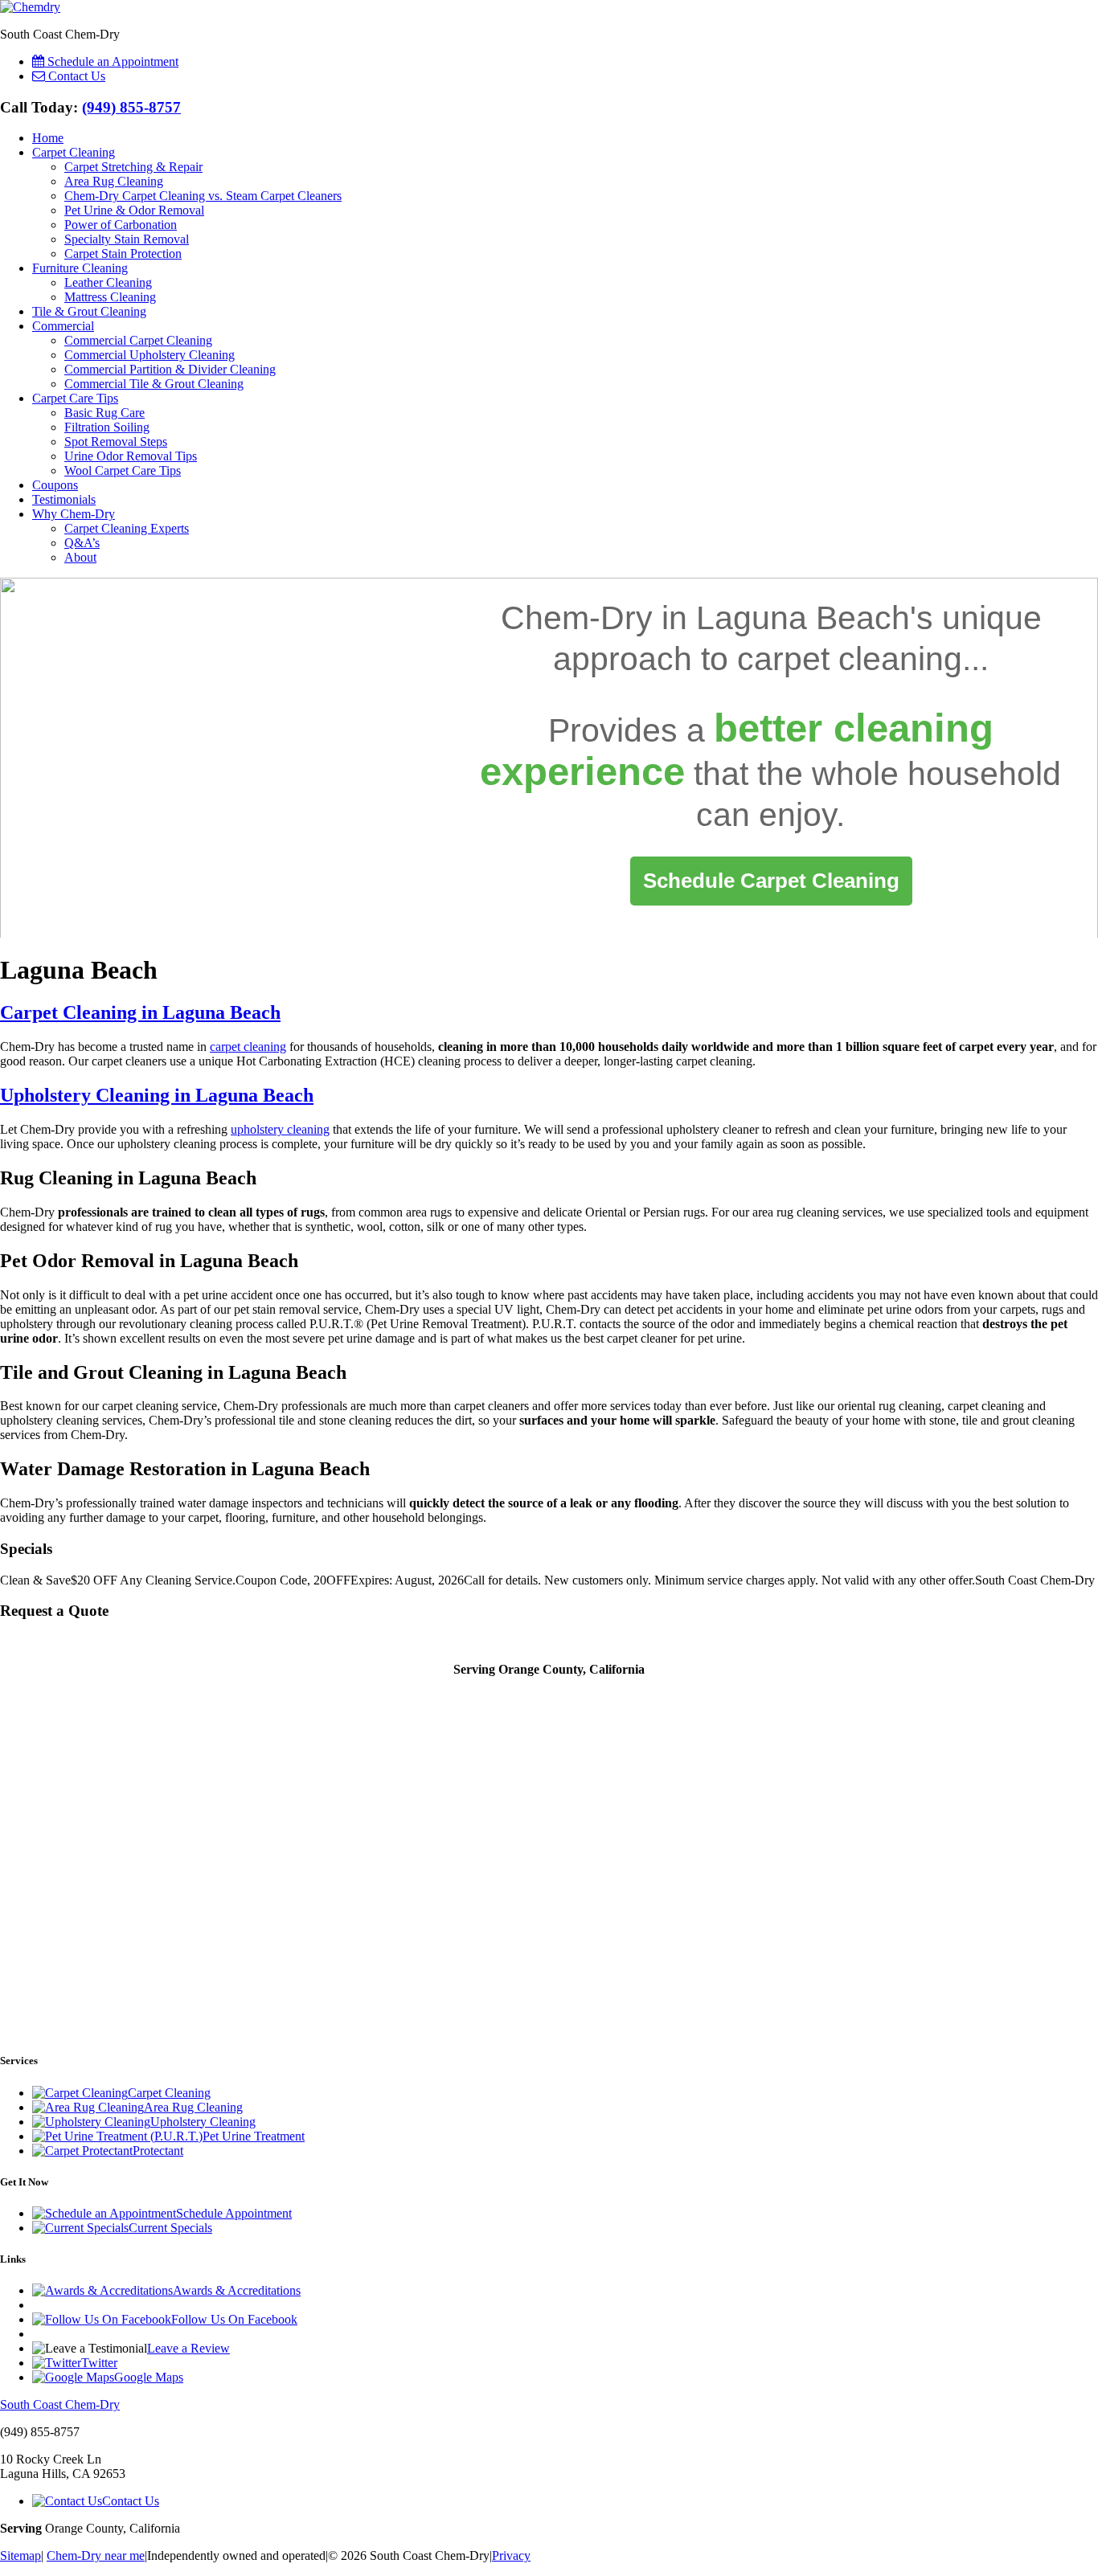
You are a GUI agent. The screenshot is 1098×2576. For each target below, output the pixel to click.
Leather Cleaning (108, 282)
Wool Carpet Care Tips (123, 470)
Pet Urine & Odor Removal (134, 210)
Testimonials (64, 499)
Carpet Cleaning (74, 152)
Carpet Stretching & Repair (133, 167)
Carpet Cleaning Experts (127, 528)
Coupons (55, 485)
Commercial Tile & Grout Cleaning (154, 384)
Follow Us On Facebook (234, 2319)
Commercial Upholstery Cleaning (150, 355)
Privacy (511, 2556)
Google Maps (149, 2377)
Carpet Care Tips (75, 398)
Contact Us (131, 2501)
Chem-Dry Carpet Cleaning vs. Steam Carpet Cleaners (203, 196)
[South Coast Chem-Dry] (30, 7)
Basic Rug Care (104, 413)
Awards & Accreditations (237, 2290)
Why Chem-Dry (74, 514)
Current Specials (170, 2228)
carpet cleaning (850, 659)
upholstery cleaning (280, 1129)
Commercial (63, 326)
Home (48, 138)
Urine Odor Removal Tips (131, 456)
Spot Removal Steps (116, 442)
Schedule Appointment (234, 2213)
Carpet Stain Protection (123, 254)
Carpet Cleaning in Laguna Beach (140, 1012)
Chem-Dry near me (96, 2556)
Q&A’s (82, 543)
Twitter (99, 2363)
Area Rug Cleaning (114, 181)
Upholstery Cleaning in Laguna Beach (157, 1095)
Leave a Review (188, 2348)
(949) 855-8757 (131, 107)
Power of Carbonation (121, 225)
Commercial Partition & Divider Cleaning (170, 369)
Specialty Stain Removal (127, 239)
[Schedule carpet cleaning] (771, 881)
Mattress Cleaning (110, 297)
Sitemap (20, 2556)
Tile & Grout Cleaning (89, 311)
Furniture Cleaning (80, 268)
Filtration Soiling (107, 427)
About (80, 557)
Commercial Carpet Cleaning (138, 340)
